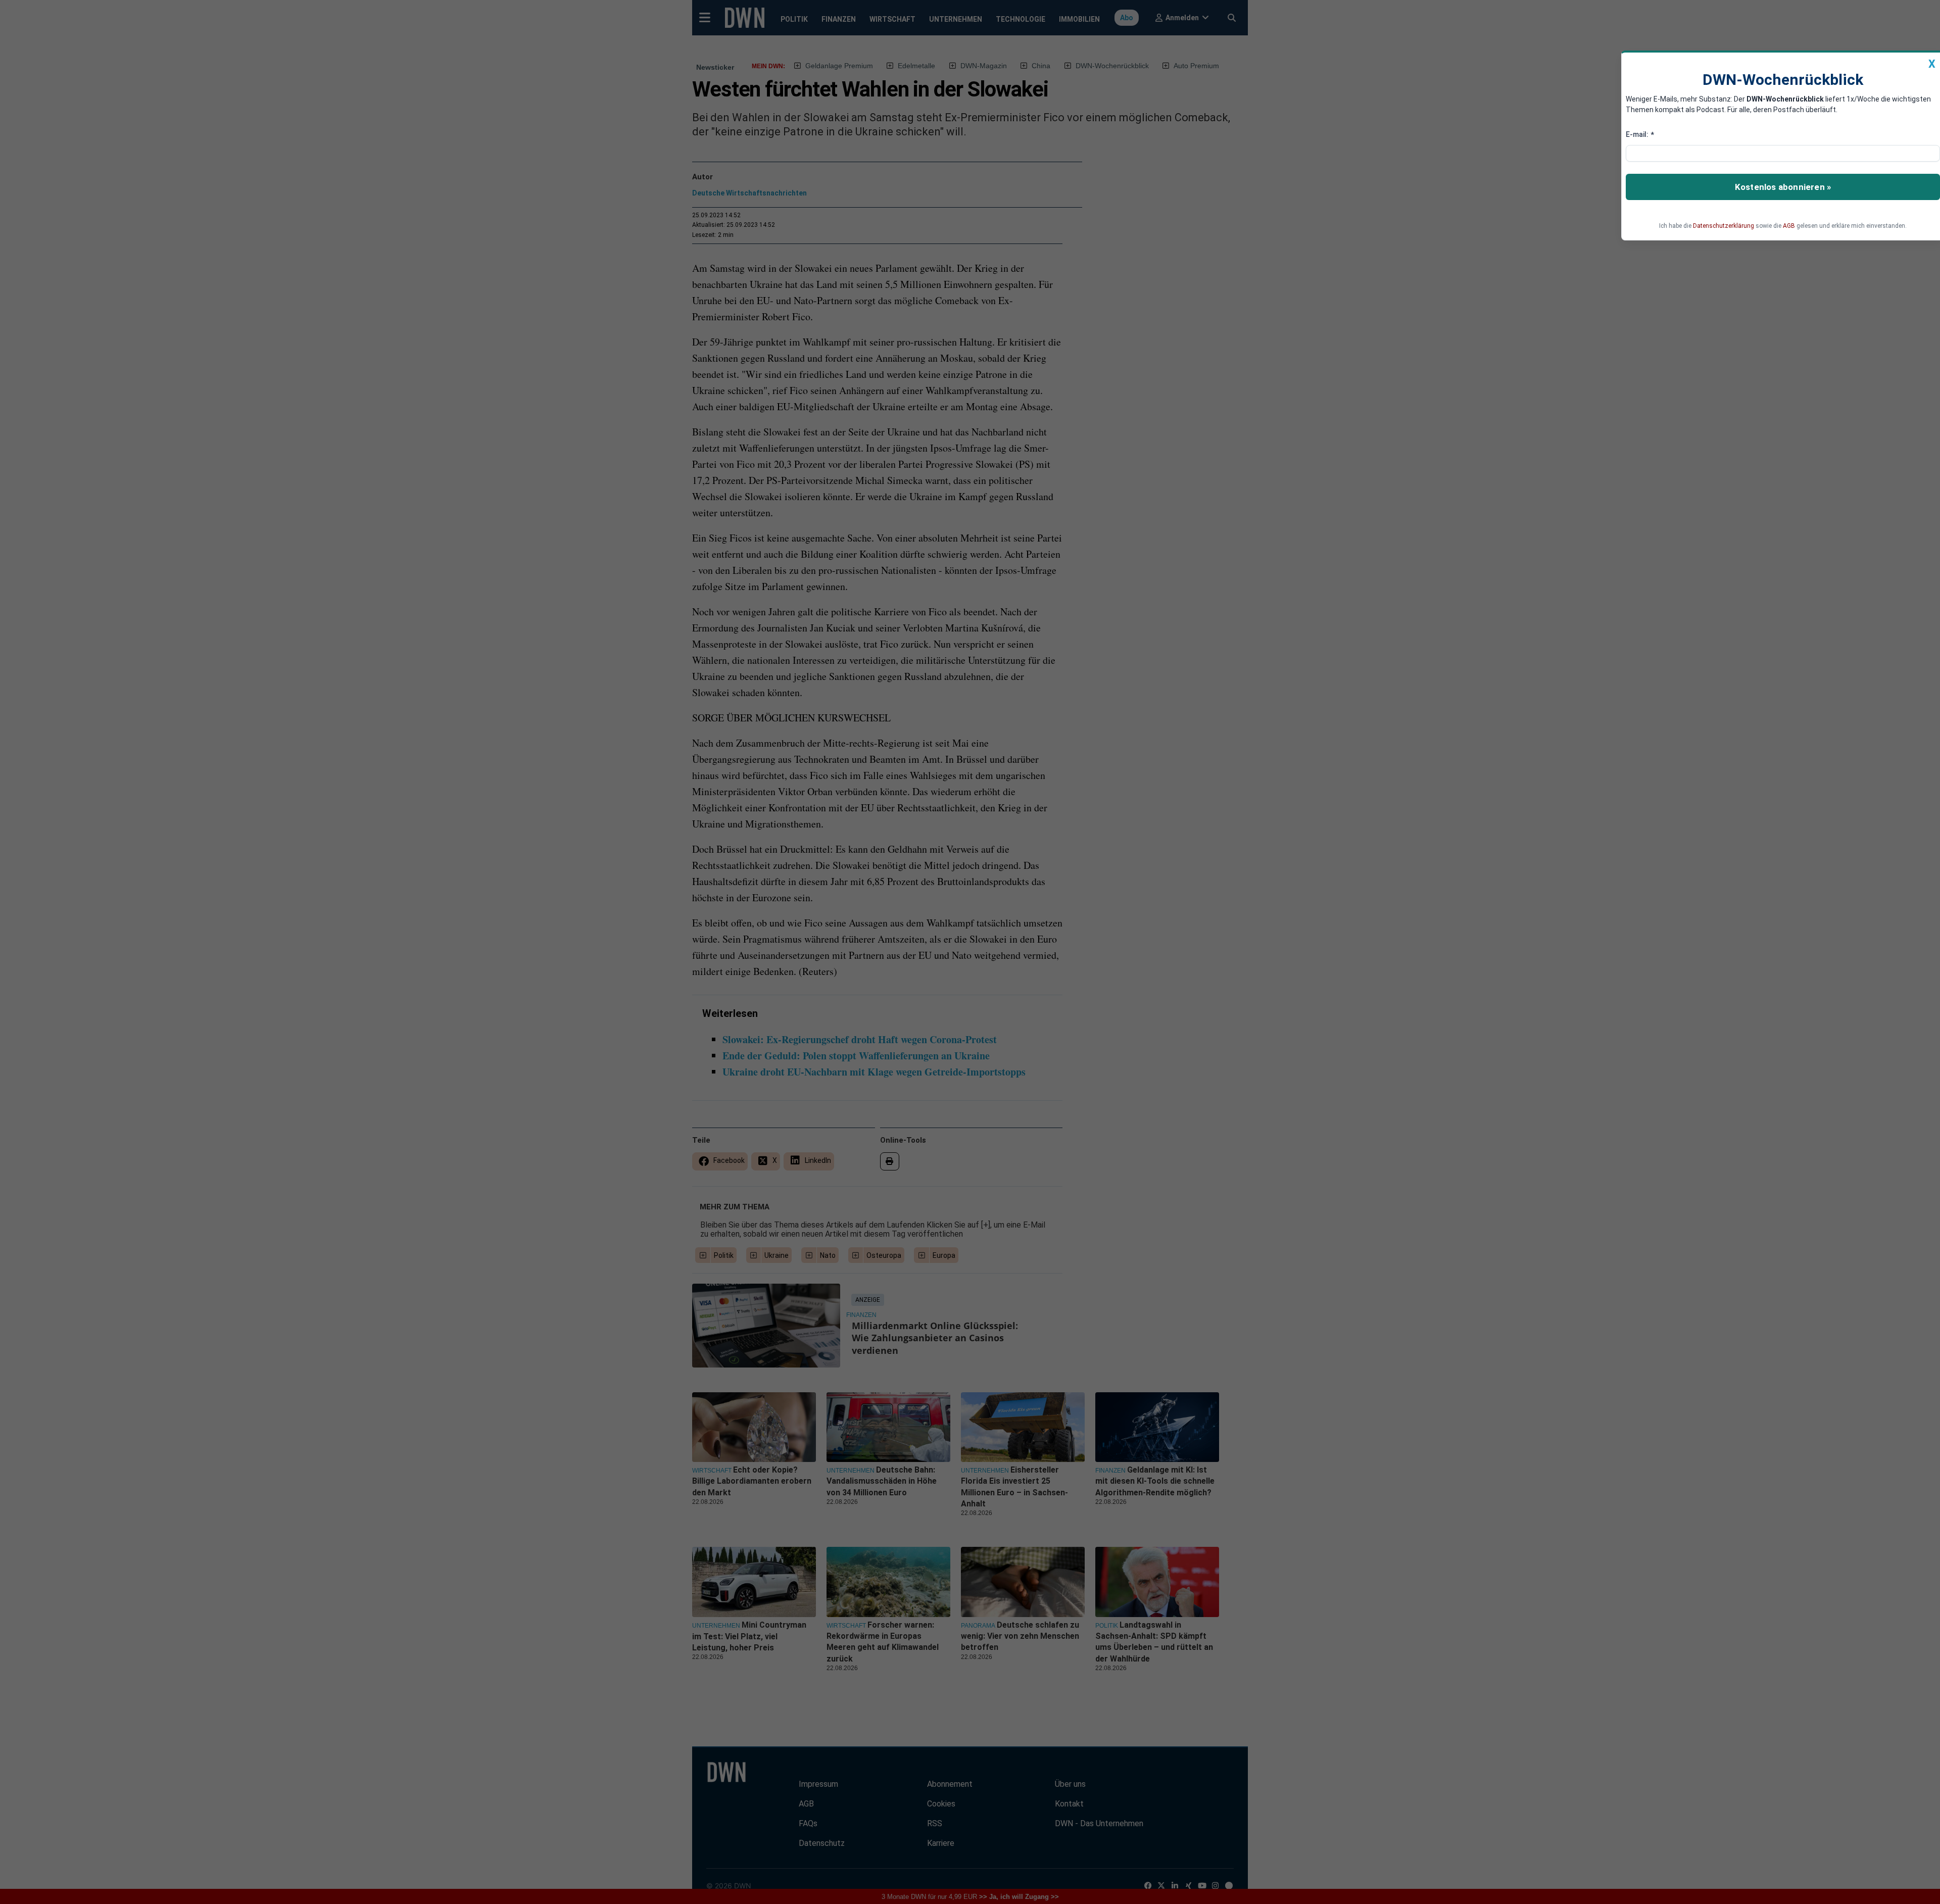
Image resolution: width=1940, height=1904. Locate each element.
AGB (1789, 226)
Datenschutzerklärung (1724, 226)
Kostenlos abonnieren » (1783, 187)
